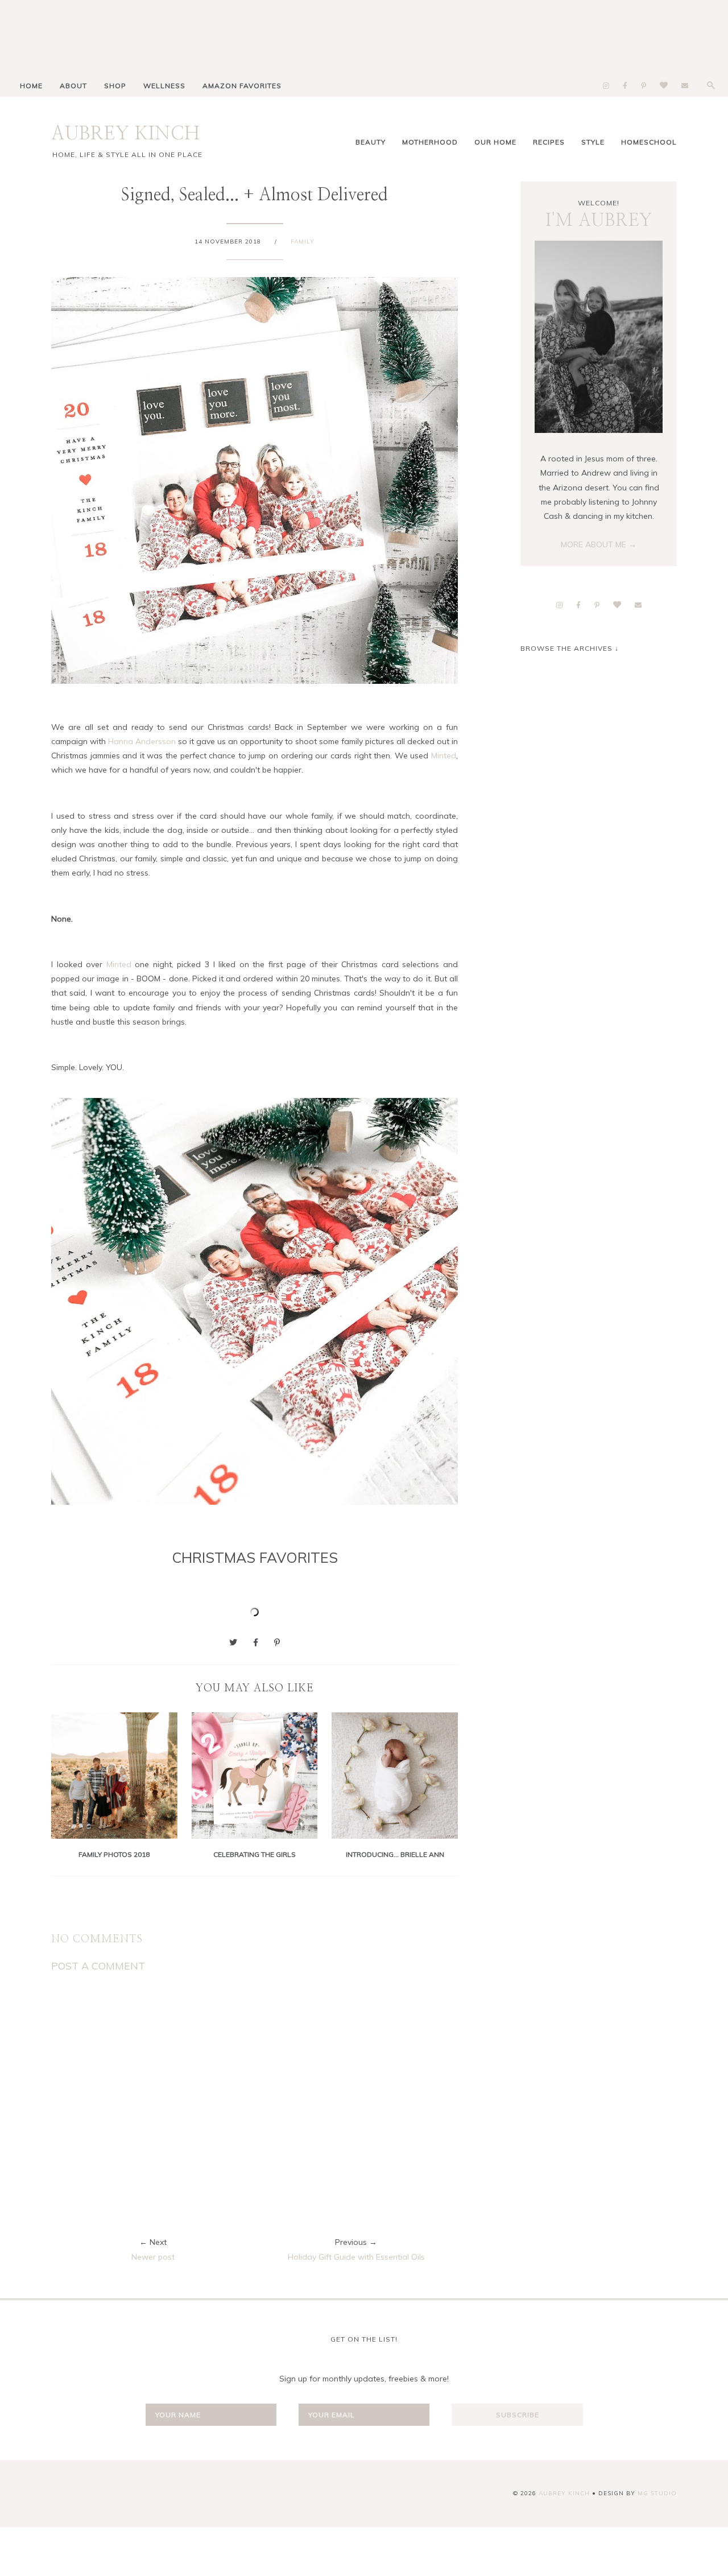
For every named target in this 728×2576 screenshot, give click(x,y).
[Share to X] (233, 1642)
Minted (444, 756)
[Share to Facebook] (256, 1642)
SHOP (115, 86)
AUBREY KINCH (126, 134)
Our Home (495, 142)
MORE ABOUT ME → (599, 544)
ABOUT (73, 86)
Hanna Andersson (142, 741)
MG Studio (657, 2493)
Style (593, 142)
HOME (31, 86)
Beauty (371, 142)
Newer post (153, 2257)
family (303, 242)
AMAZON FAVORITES (242, 86)
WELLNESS (164, 86)
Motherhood (430, 142)
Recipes (549, 142)
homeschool (649, 142)
